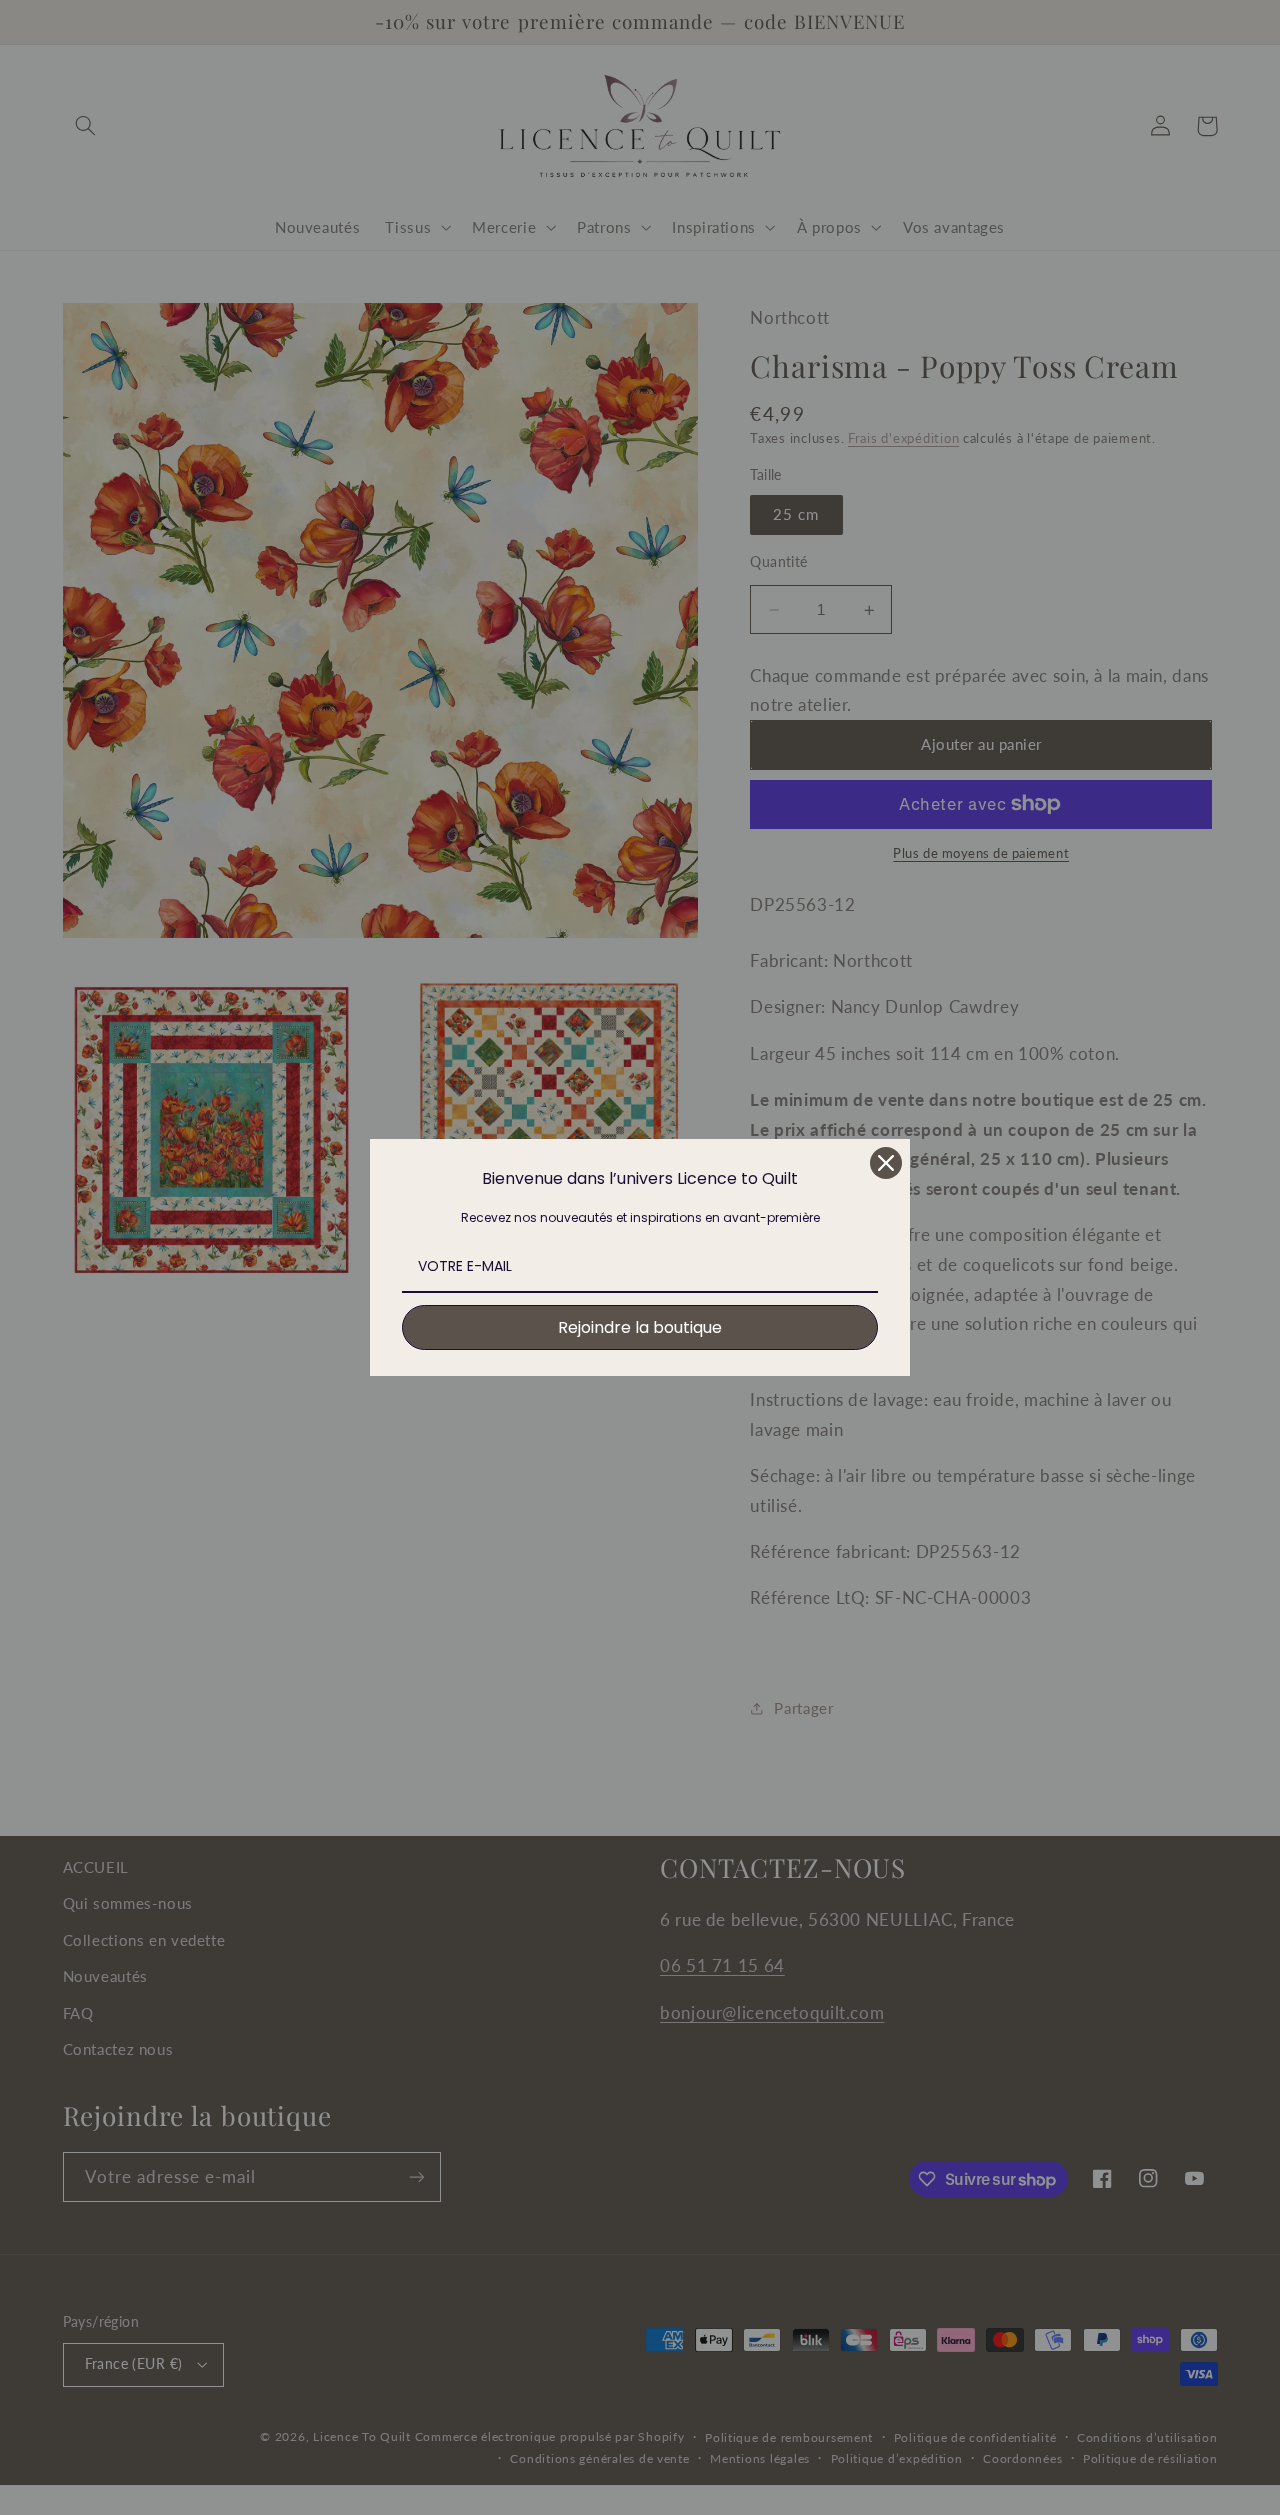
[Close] (886, 1163)
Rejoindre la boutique (640, 1327)
